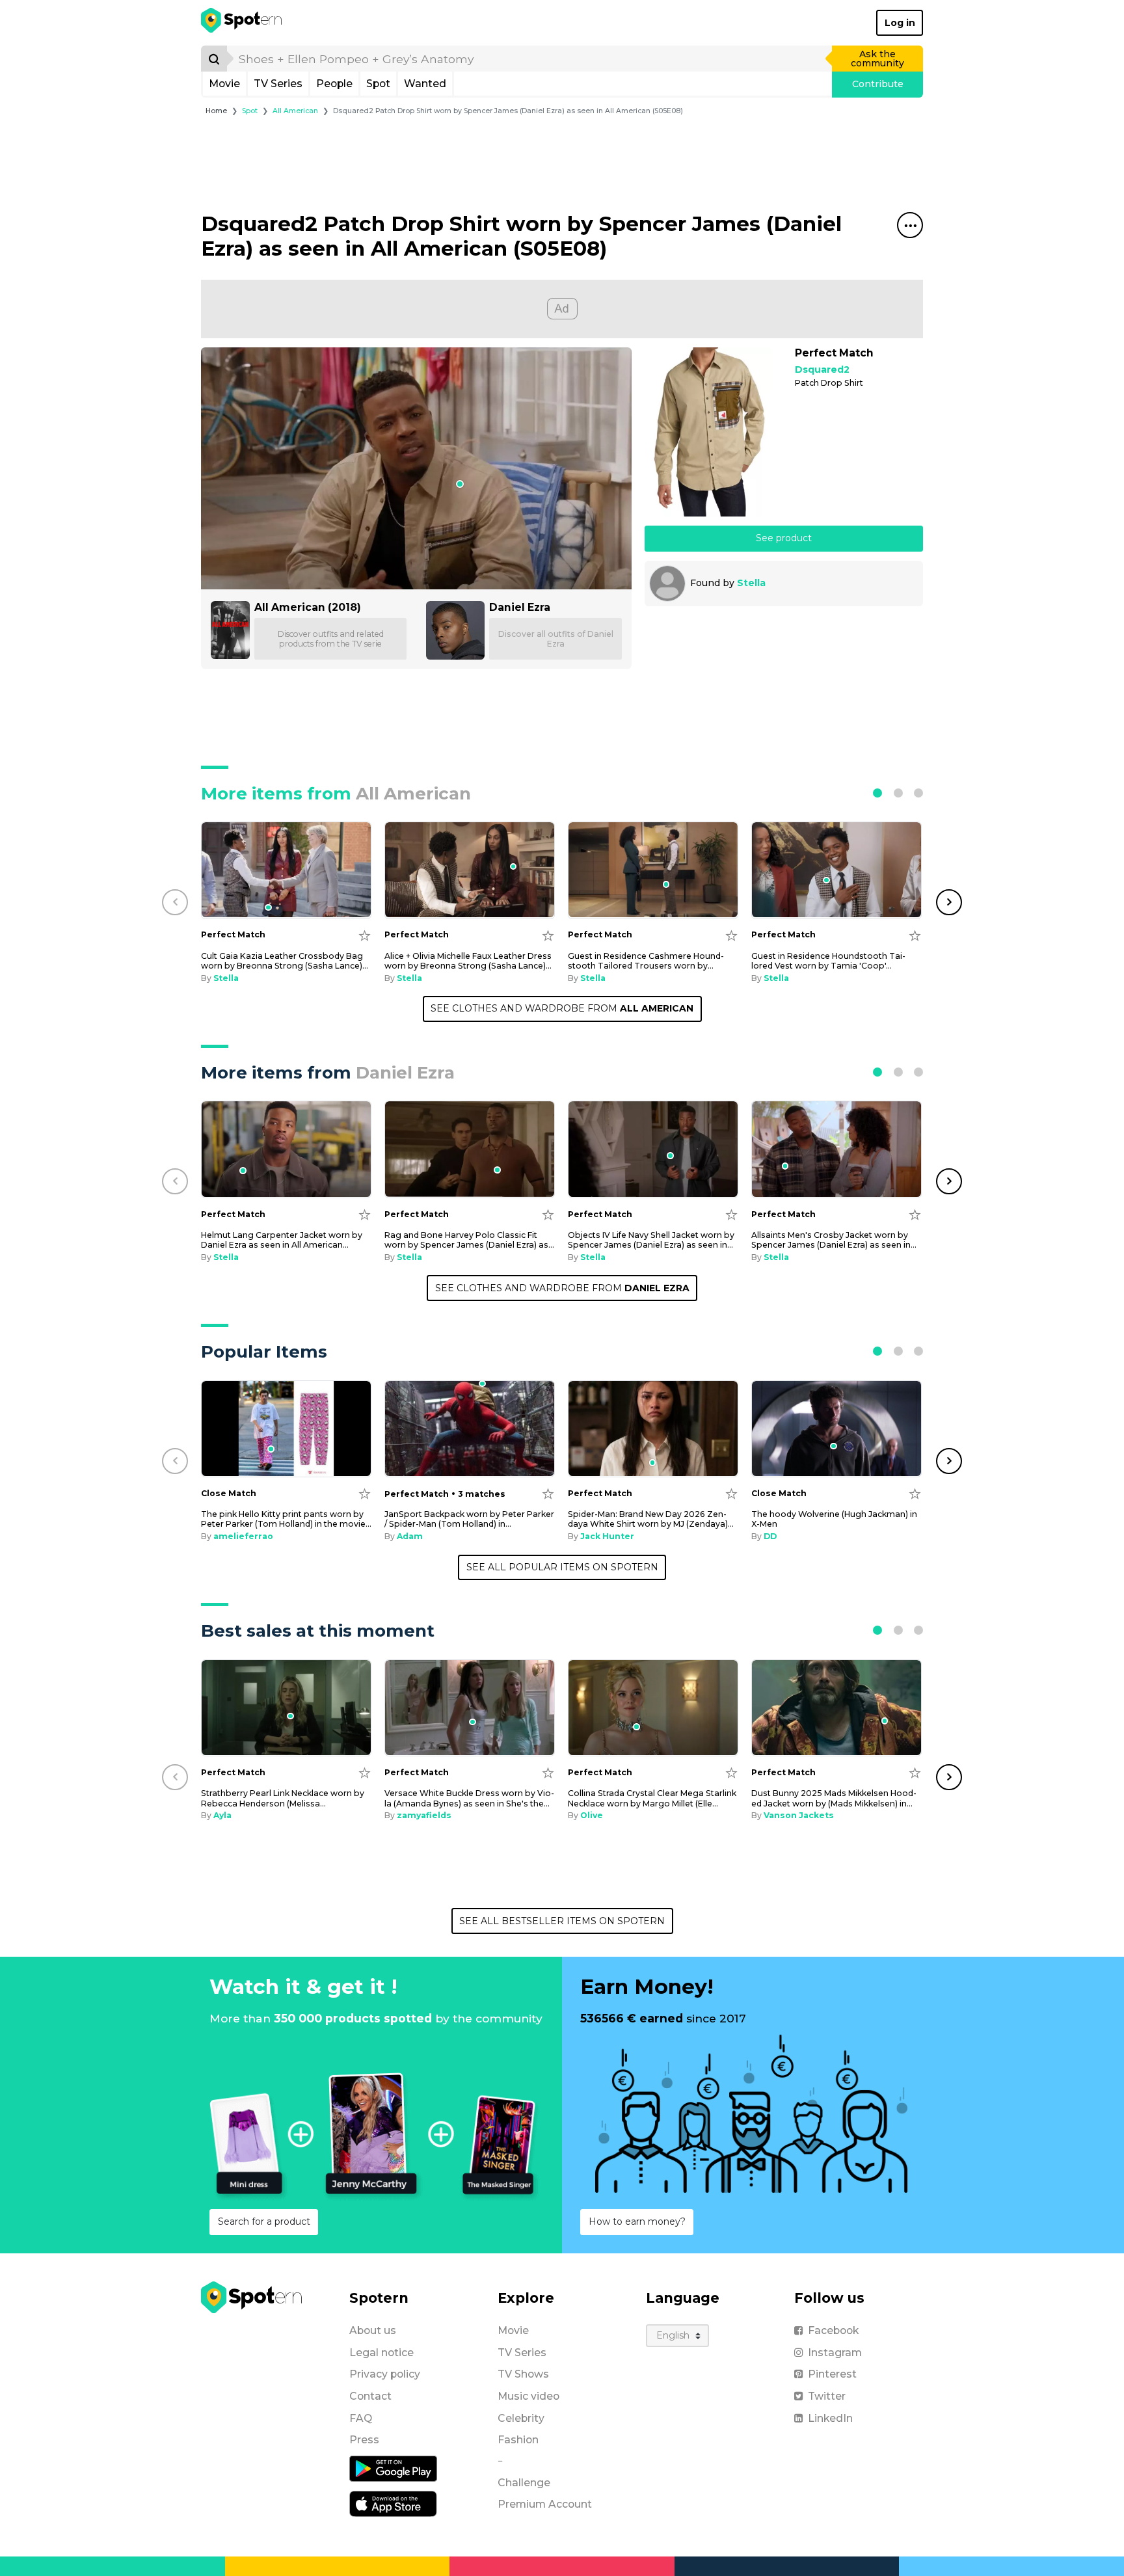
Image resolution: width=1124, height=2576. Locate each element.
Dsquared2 (822, 370)
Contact (370, 2396)
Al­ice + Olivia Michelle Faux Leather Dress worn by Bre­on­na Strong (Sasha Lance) (468, 961)
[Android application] (393, 2468)
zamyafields (424, 1815)
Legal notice (381, 2353)
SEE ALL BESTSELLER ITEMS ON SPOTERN (562, 1921)
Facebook (833, 2330)
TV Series (278, 84)
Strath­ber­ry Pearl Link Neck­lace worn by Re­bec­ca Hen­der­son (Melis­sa (283, 1798)
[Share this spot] (910, 225)
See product (784, 538)
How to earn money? (637, 2221)
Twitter (827, 2396)
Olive (592, 1815)
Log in (900, 23)
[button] (877, 793)
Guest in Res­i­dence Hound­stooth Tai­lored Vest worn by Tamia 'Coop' (828, 961)
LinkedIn (830, 2418)
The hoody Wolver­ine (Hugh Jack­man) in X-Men (834, 1519)
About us (373, 2330)
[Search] (214, 59)
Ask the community (877, 59)
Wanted (425, 84)
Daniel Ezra (520, 607)
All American (295, 111)
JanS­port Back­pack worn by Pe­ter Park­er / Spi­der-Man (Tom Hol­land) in (469, 1519)
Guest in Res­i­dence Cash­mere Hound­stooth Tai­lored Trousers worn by (646, 961)
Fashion (518, 2440)
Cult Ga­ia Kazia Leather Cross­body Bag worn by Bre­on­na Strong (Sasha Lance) (285, 961)
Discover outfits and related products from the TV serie (331, 639)
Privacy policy (385, 2374)
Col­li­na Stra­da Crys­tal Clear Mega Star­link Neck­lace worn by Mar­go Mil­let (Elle (652, 1798)
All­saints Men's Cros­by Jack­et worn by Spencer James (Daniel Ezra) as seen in (834, 1240)
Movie (224, 84)
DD (770, 1536)
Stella (751, 583)
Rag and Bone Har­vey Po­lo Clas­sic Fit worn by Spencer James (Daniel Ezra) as (469, 1240)
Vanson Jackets (799, 1815)
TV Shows (523, 2374)
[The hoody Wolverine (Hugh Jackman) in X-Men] (836, 1429)
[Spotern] (242, 23)
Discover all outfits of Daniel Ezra (556, 639)
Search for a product (264, 2221)
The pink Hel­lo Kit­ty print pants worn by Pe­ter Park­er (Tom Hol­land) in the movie (286, 1519)
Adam (410, 1536)
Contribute (878, 84)
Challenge (524, 2483)
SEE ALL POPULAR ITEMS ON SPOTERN (562, 1567)
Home (216, 111)
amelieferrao (243, 1536)
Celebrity (521, 2418)
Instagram (835, 2353)
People (334, 84)
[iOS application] (393, 2503)
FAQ (361, 2418)
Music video (529, 2396)
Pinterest (832, 2374)
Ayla (222, 1815)
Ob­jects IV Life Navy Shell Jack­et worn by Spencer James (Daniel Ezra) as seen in (651, 1240)
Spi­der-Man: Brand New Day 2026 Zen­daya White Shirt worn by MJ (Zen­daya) (651, 1519)
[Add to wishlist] (365, 935)
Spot (378, 84)
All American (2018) (308, 607)
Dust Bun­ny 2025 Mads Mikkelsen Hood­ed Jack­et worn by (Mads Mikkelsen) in (834, 1798)
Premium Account (545, 2504)
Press (364, 2440)
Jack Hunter (607, 1536)
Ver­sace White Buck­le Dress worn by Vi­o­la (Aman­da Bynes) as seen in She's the (469, 1798)
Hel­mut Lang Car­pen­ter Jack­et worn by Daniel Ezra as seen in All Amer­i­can (282, 1240)
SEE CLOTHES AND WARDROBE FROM (562, 1008)
